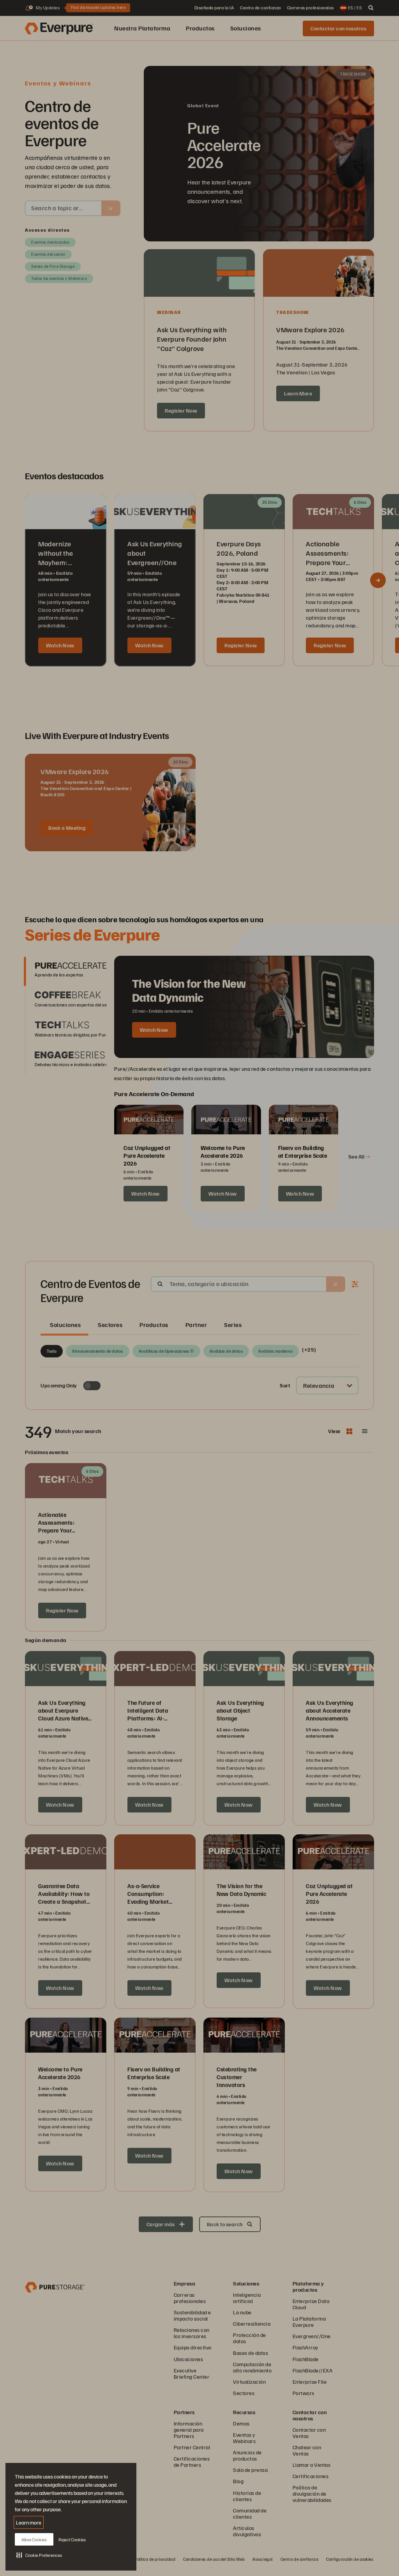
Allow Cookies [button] (34, 2540)
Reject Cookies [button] (72, 2540)
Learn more (29, 2522)
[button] (39, 2555)
